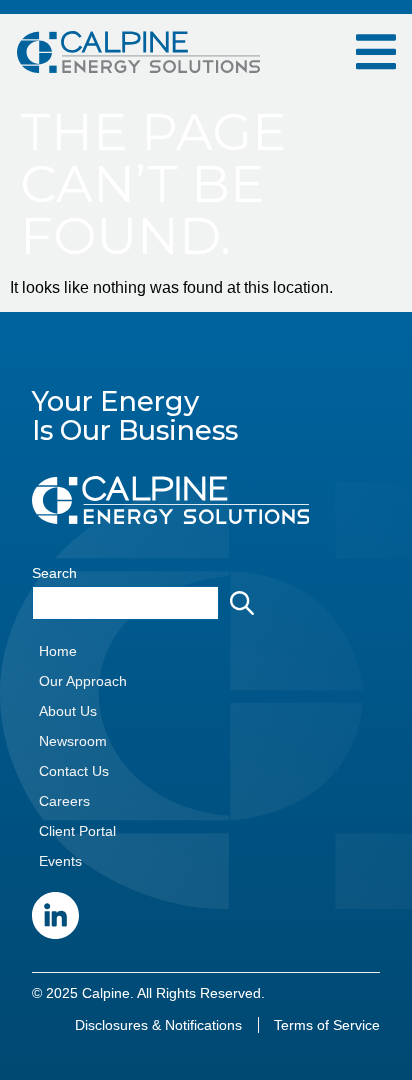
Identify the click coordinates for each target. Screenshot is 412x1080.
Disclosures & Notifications (158, 1025)
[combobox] (126, 603)
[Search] (246, 603)
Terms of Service (327, 1025)
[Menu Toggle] (376, 52)
